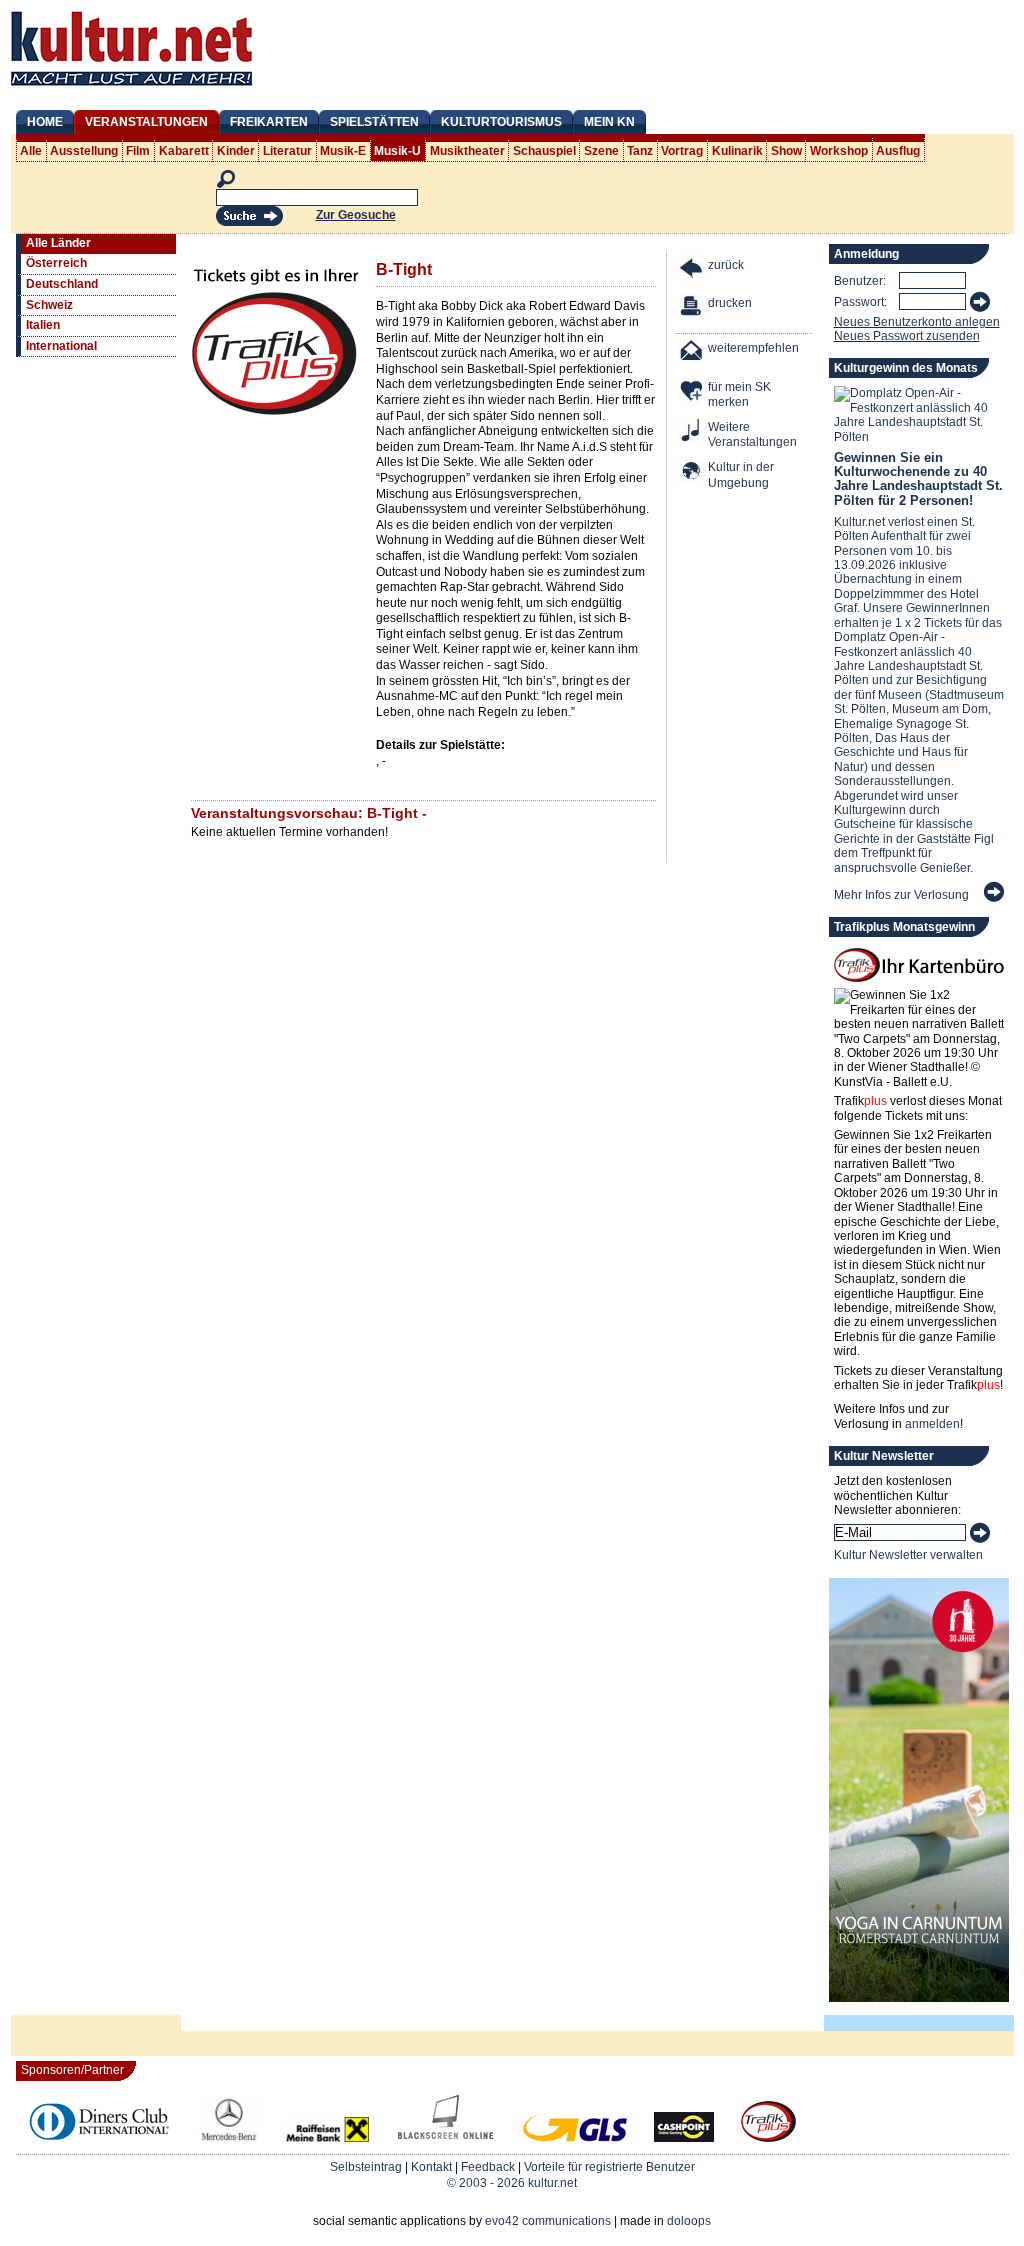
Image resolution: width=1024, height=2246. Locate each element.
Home (45, 122)
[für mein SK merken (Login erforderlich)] (692, 392)
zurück (726, 265)
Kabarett (184, 151)
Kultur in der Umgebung (741, 475)
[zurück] (692, 270)
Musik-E (343, 151)
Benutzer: (860, 281)
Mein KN (609, 122)
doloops (689, 2221)
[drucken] (692, 308)
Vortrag (682, 151)
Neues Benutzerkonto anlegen (917, 322)
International (61, 346)
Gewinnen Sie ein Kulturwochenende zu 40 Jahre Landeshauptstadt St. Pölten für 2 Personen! (918, 479)
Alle (31, 151)
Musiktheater (467, 151)
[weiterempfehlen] (692, 353)
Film (138, 151)
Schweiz (49, 305)
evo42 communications (548, 2221)
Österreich (56, 263)
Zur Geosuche (356, 215)
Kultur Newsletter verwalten (908, 1555)
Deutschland (62, 284)
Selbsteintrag (366, 2167)
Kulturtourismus (501, 122)
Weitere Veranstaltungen (752, 435)
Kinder (236, 151)
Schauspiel (544, 151)
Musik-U (397, 151)
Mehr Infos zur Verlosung (901, 895)
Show (786, 151)
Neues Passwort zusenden (907, 336)
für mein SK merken (739, 395)
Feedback (488, 2167)
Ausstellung (84, 151)
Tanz (640, 151)
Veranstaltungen (146, 122)
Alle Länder (58, 243)
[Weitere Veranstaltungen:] (692, 432)
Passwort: (860, 302)
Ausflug (898, 151)
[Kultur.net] (131, 88)
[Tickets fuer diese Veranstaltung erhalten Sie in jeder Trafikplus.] (276, 413)
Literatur (287, 151)
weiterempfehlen (753, 348)
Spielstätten (374, 122)
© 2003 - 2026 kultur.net (512, 2183)
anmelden (932, 1424)
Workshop (839, 151)
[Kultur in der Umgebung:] (692, 472)
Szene (601, 151)
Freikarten (269, 122)
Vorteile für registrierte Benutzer (609, 2167)
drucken (730, 303)
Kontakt (431, 2167)
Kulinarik (737, 151)
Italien (43, 325)
